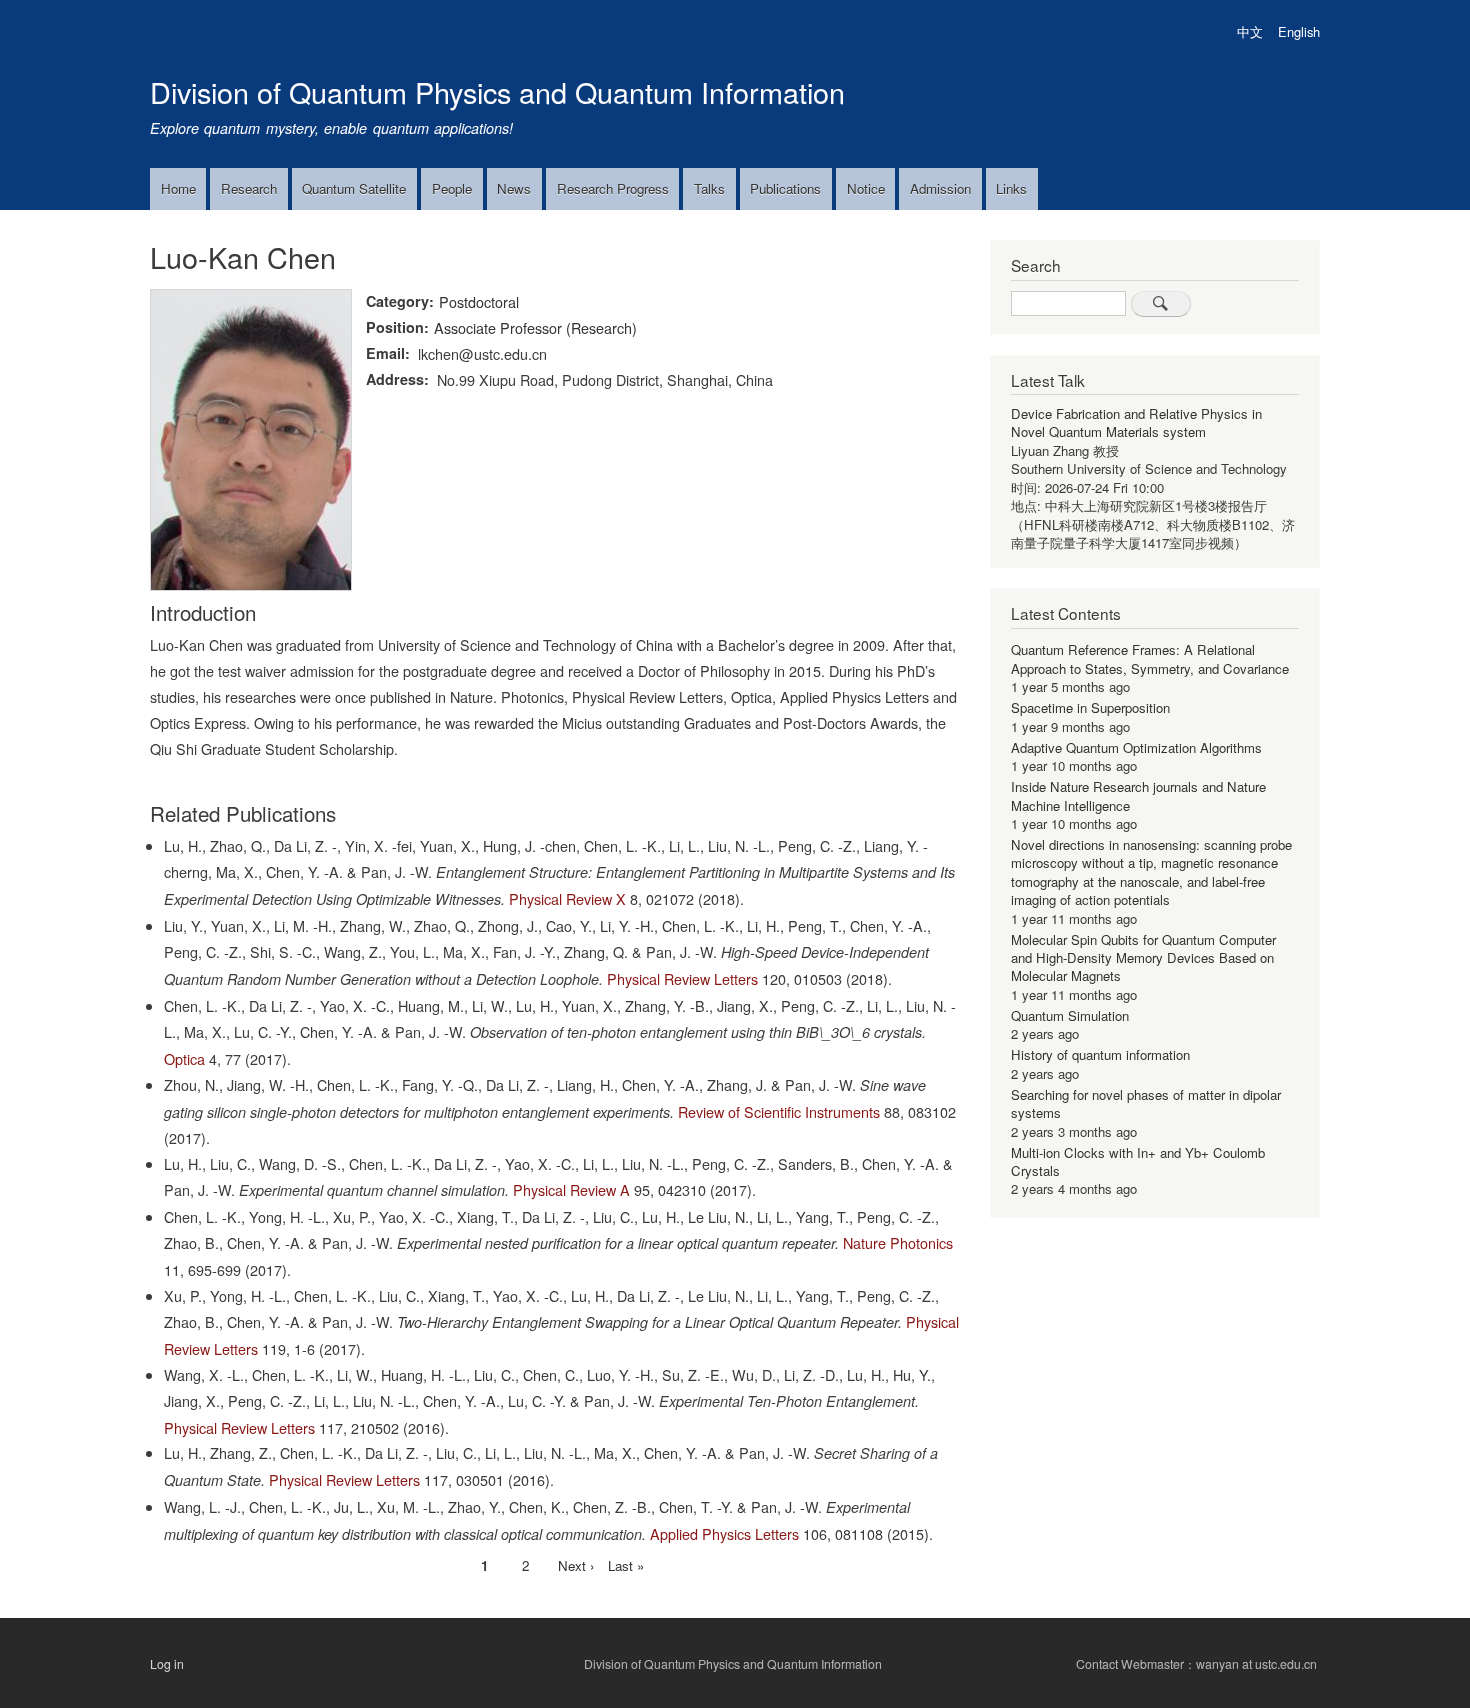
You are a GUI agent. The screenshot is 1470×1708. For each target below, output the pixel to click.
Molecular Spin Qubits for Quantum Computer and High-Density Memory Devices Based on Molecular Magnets (1143, 958)
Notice (866, 188)
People (452, 188)
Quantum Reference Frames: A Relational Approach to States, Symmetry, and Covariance (1150, 658)
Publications (785, 188)
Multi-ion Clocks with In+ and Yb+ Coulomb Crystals (1138, 1161)
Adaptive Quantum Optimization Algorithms (1136, 747)
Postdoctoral (479, 301)
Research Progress (613, 188)
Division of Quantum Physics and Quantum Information (497, 91)
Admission (940, 188)
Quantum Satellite (354, 188)
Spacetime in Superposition (1090, 707)
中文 (1250, 31)
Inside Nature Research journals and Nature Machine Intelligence (1138, 795)
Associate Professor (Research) (535, 327)
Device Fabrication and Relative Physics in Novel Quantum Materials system (1136, 422)
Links (1011, 188)
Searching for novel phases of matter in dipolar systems (1146, 1103)
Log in (167, 1664)
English (1299, 31)
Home (178, 188)
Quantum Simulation (1070, 1015)
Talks (709, 188)
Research (249, 188)
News (514, 188)
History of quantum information (1100, 1054)
